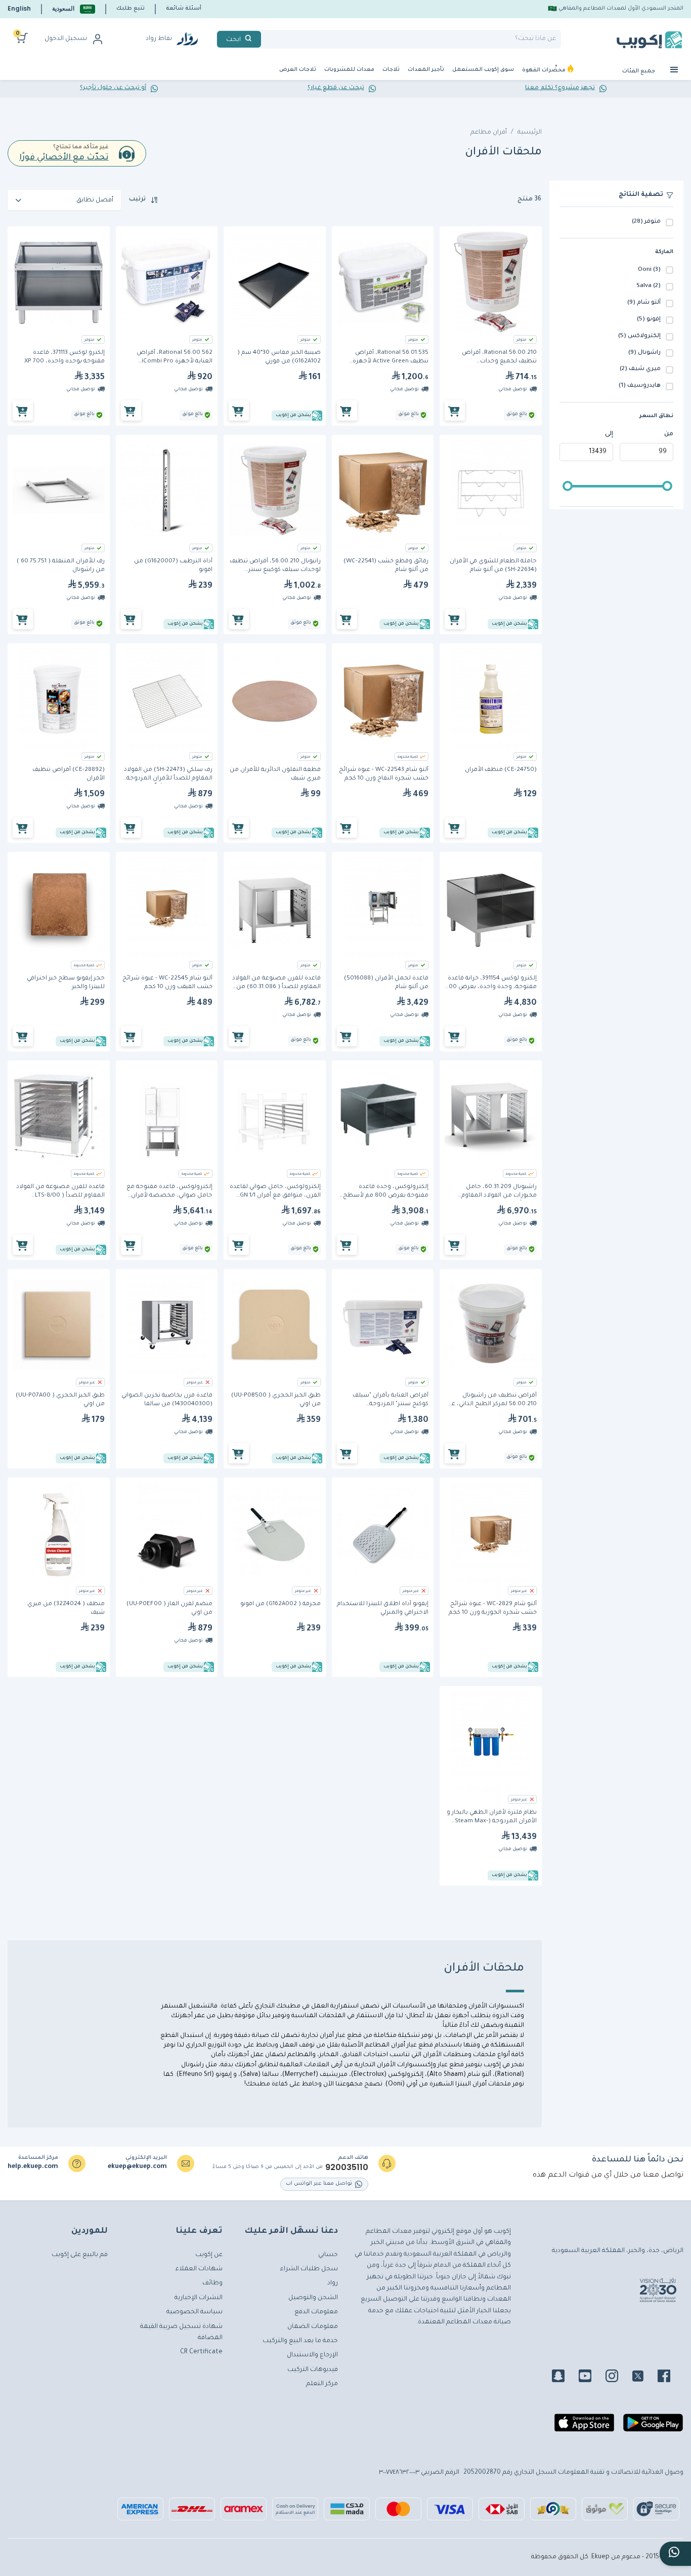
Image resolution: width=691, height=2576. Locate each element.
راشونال (192, 2065)
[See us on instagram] (618, 2378)
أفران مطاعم (489, 133)
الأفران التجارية (376, 2065)
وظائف (212, 2283)
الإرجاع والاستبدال (312, 2355)
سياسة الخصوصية (195, 2312)
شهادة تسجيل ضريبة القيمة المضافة (181, 2333)
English (19, 8)
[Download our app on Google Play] (653, 2427)
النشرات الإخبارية (199, 2298)
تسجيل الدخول (66, 39)
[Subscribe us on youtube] (591, 2378)
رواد (333, 2283)
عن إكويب (209, 2255)
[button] (74, 9)
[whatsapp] (675, 2554)
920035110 (347, 2168)
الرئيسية (530, 133)
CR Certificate (201, 2352)
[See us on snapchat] (564, 2378)
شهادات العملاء (199, 2269)
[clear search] (265, 39)
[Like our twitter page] (644, 2378)
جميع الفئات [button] (639, 71)
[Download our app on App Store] (584, 2427)
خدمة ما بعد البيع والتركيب (300, 2341)
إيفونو (224, 2075)
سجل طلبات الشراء (309, 2269)
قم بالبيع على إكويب (80, 2255)
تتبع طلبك (131, 9)
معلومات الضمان (313, 2327)
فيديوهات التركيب (313, 2370)
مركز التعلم (322, 2384)
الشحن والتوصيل (313, 2298)
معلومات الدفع (316, 2312)
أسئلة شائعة (184, 9)
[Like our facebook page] (670, 2378)
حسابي (328, 2255)
